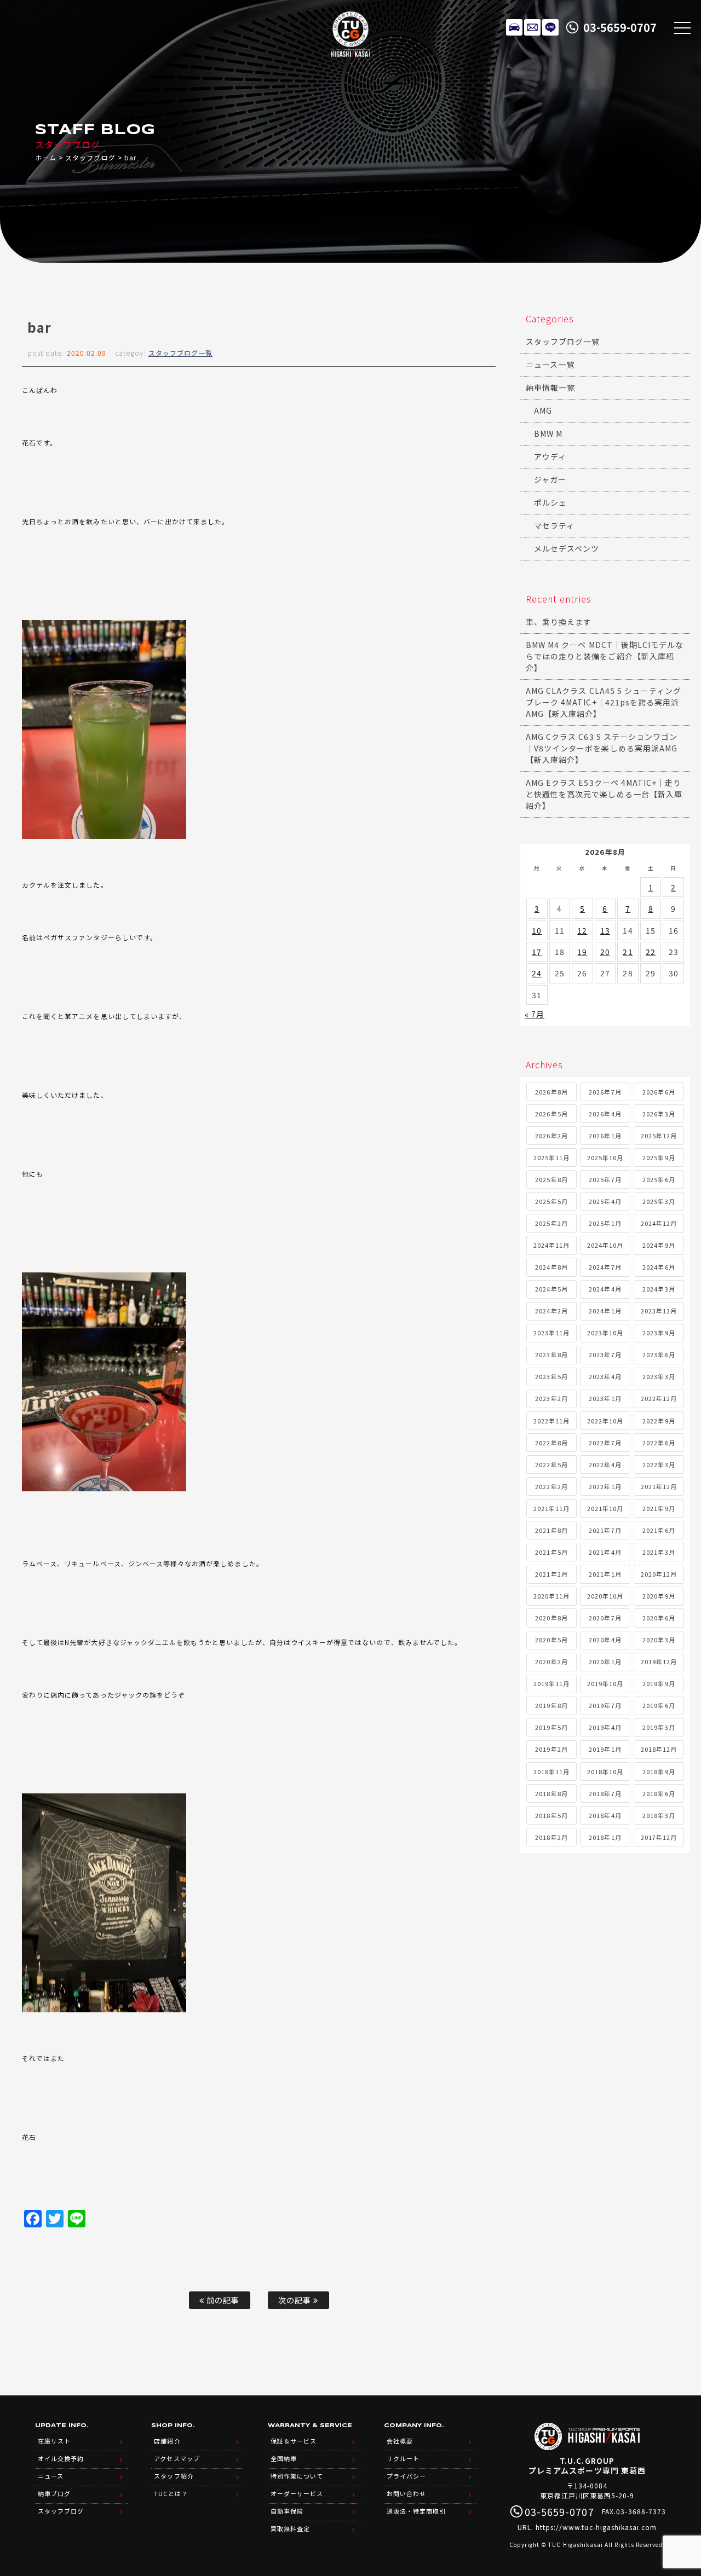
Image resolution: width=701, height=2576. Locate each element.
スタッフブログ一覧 (180, 353)
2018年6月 (659, 1793)
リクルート (403, 2458)
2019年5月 (551, 1727)
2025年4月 (605, 1201)
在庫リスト (514, 27)
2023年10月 (605, 1333)
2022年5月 (551, 1464)
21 (628, 952)
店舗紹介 (167, 2441)
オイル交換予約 (61, 2458)
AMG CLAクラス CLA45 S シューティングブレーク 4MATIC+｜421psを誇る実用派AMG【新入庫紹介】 (604, 702)
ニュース (51, 2476)
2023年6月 (659, 1354)
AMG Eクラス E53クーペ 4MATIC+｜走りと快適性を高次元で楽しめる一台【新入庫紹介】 (604, 794)
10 (537, 930)
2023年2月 (551, 1398)
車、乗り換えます (559, 622)
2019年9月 (659, 1683)
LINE (550, 27)
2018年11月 (551, 1772)
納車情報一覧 (550, 387)
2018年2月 (551, 1837)
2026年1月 (605, 1136)
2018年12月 (659, 1749)
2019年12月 (659, 1662)
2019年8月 (551, 1705)
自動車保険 (287, 2511)
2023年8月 (551, 1354)
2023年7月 (605, 1354)
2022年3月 (659, 1464)
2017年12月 (659, 1837)
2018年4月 (605, 1815)
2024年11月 (551, 1245)
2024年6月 (659, 1267)
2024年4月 (605, 1289)
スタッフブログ (90, 157)
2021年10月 (605, 1508)
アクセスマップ (177, 2458)
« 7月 (535, 1014)
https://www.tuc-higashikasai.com (596, 2527)
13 (605, 930)
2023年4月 (605, 1376)
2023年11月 (551, 1333)
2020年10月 (605, 1596)
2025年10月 (605, 1157)
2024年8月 (551, 1267)
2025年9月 (659, 1157)
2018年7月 (605, 1793)
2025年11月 (551, 1157)
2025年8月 (551, 1179)
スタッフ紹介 (174, 2476)
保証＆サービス (294, 2441)
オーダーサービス (297, 2493)
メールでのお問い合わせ (532, 27)
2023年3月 (659, 1376)
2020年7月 (605, 1618)
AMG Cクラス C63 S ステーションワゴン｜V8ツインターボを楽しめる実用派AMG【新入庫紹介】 (602, 748)
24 (537, 973)
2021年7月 (605, 1530)
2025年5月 (551, 1201)
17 (537, 952)
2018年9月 (659, 1772)
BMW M (548, 433)
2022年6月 (659, 1443)
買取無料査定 (290, 2528)
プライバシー (406, 2476)
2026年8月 (551, 1092)
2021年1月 (605, 1574)
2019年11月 (551, 1683)
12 (582, 930)
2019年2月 (551, 1749)
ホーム (46, 157)
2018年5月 (551, 1815)
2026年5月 (551, 1114)
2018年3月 (659, 1815)
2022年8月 (551, 1443)
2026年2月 (551, 1136)
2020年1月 (605, 1662)
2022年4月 (605, 1464)
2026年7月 (605, 1092)
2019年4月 (605, 1727)
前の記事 (222, 2300)
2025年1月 (605, 1223)
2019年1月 (605, 1749)
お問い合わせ (406, 2493)
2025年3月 (659, 1201)
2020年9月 (659, 1596)
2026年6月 (659, 1092)
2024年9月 (659, 1245)
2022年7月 (605, 1443)
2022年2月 (551, 1486)
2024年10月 (605, 1245)
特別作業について (297, 2476)
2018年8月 (551, 1793)
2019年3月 (659, 1727)
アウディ (550, 456)
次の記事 (296, 2300)
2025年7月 (605, 1179)
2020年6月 (659, 1618)
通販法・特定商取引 (416, 2511)
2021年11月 (551, 1508)
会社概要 (400, 2441)
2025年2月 (551, 1223)
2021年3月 (659, 1552)
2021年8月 (551, 1530)
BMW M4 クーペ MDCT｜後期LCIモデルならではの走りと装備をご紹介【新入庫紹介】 (605, 656)
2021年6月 (659, 1530)
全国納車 (284, 2458)
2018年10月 (605, 1772)
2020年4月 (605, 1640)
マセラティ (554, 525)
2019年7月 (605, 1705)
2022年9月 (659, 1421)
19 (582, 952)
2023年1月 (605, 1398)
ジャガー (550, 479)
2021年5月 (551, 1552)
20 (605, 952)
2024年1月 (605, 1311)
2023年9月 (659, 1333)
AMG (543, 410)
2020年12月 (659, 1574)
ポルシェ (550, 502)
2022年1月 (605, 1486)
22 (651, 952)
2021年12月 (659, 1486)
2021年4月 (605, 1552)
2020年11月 (551, 1596)
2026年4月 (605, 1114)
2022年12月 (659, 1398)
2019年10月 (605, 1683)
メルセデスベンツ (567, 548)
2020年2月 (551, 1662)
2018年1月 (605, 1837)
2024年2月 (551, 1311)
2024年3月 (659, 1289)
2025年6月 (659, 1179)
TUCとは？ (171, 2493)
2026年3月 (659, 1114)
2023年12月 (659, 1311)
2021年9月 (659, 1508)
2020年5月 (551, 1640)
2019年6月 (659, 1705)
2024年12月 (659, 1223)
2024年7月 (605, 1267)
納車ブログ (54, 2493)
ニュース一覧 (550, 364)
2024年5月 (551, 1289)
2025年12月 (659, 1136)
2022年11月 (551, 1421)
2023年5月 (551, 1376)
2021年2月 (551, 1574)
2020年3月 (659, 1640)
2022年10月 (605, 1421)
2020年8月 (551, 1618)
